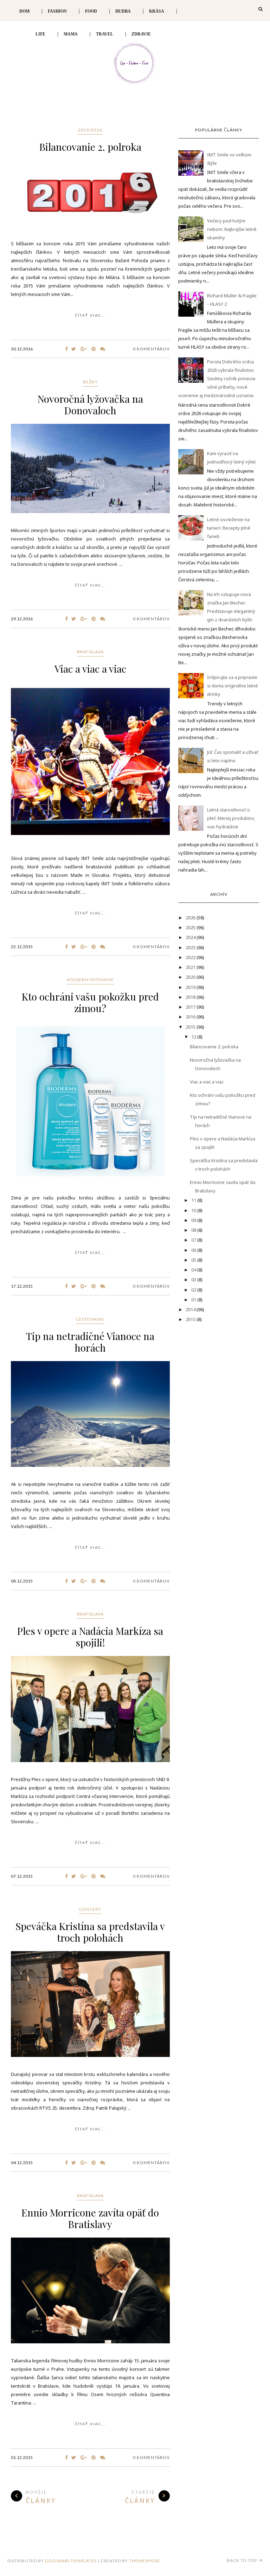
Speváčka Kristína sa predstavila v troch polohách (90, 1932)
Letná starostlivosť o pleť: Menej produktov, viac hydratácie (231, 818)
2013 (191, 1319)
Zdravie (141, 34)
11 (194, 1200)
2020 (191, 977)
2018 (191, 997)
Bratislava (90, 652)
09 (194, 1220)
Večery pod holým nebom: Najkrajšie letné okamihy (232, 229)
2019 (191, 987)
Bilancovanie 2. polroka (90, 147)
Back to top (242, 2560)
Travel (105, 34)
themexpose (145, 2561)
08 (194, 1230)
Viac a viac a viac (90, 669)
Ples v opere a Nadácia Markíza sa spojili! (90, 1637)
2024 (191, 937)
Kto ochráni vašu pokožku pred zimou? (90, 1002)
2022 (191, 957)
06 (194, 1250)
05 (194, 1260)
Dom (24, 11)
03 (194, 1280)
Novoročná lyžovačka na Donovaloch (90, 404)
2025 (191, 927)
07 (194, 1240)
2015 (191, 1027)
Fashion (57, 11)
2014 (191, 1309)
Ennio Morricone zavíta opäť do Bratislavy (90, 2218)
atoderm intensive (90, 980)
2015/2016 (90, 130)
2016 (191, 1017)
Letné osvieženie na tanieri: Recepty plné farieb (229, 528)
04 (194, 1270)
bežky (90, 382)
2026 (191, 918)
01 (194, 1300)
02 (194, 1290)
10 (194, 1210)
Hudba (123, 11)
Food (91, 11)
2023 (191, 947)
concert (90, 1909)
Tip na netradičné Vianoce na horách (90, 1342)
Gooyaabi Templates (71, 2561)
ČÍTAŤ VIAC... (90, 315)
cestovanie (90, 1319)
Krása (157, 11)
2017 (191, 1007)
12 (194, 1037)
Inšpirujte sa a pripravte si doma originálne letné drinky (233, 686)
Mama (71, 34)
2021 (191, 967)
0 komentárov (151, 349)
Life (40, 34)
